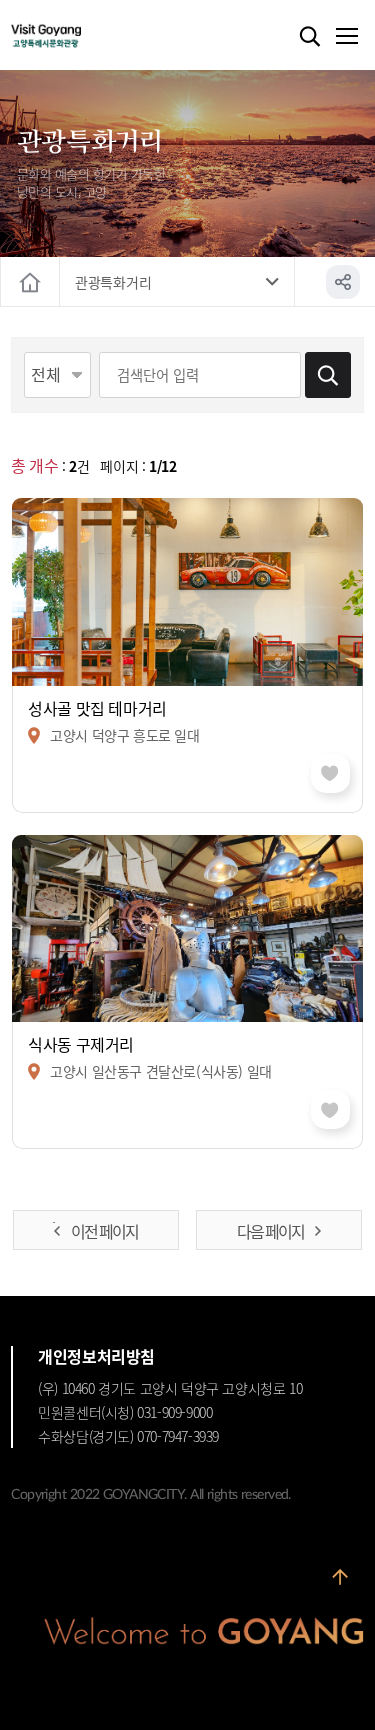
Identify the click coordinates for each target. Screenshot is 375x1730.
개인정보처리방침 (96, 1356)
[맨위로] (340, 1583)
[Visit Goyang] (76, 36)
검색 (310, 37)
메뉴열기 (346, 37)
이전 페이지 (104, 1231)
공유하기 (343, 282)
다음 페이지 (270, 1231)
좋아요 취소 (330, 773)
